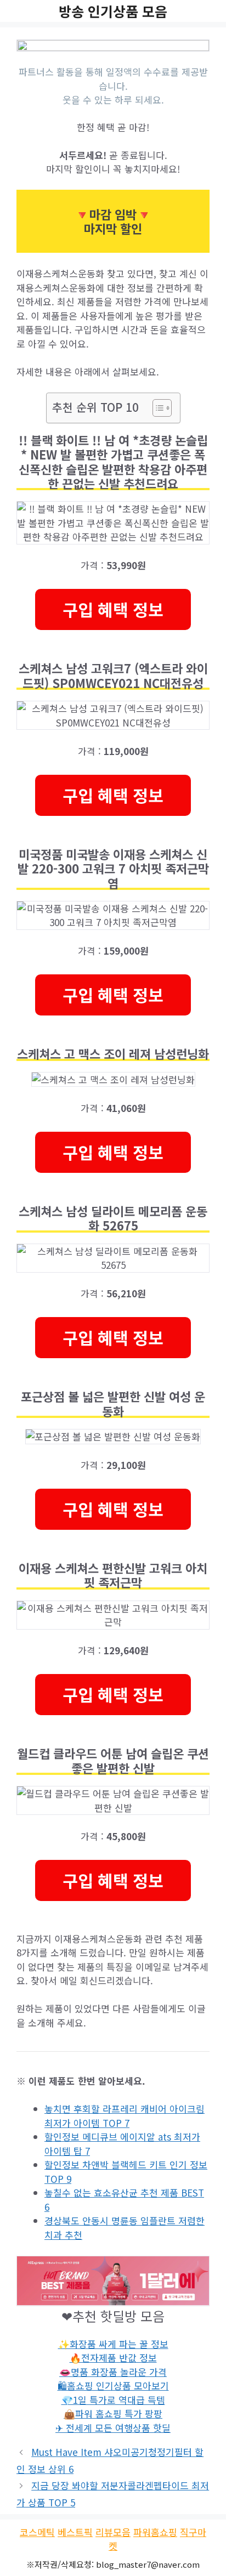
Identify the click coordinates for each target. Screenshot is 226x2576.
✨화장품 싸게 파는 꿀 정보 (113, 2344)
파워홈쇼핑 (155, 2532)
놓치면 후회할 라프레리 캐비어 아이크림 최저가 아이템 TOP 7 (125, 2116)
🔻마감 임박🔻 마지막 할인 (113, 221)
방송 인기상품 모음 (113, 11)
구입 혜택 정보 (113, 609)
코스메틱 (37, 2532)
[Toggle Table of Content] (157, 408)
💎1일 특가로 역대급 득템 (113, 2400)
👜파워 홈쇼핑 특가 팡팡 (113, 2413)
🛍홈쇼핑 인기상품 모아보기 (113, 2385)
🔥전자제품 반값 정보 (113, 2357)
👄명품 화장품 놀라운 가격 (113, 2372)
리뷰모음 (113, 2532)
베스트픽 (75, 2532)
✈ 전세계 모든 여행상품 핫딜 (113, 2428)
